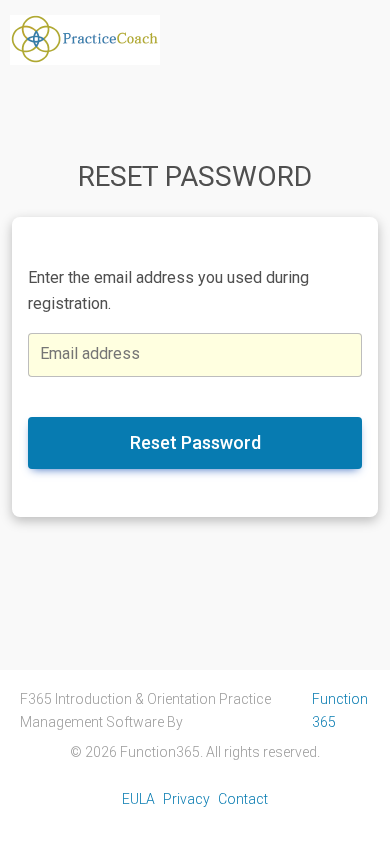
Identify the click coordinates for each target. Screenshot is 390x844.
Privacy (186, 799)
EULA (138, 799)
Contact (243, 799)
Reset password (195, 442)
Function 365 (340, 710)
